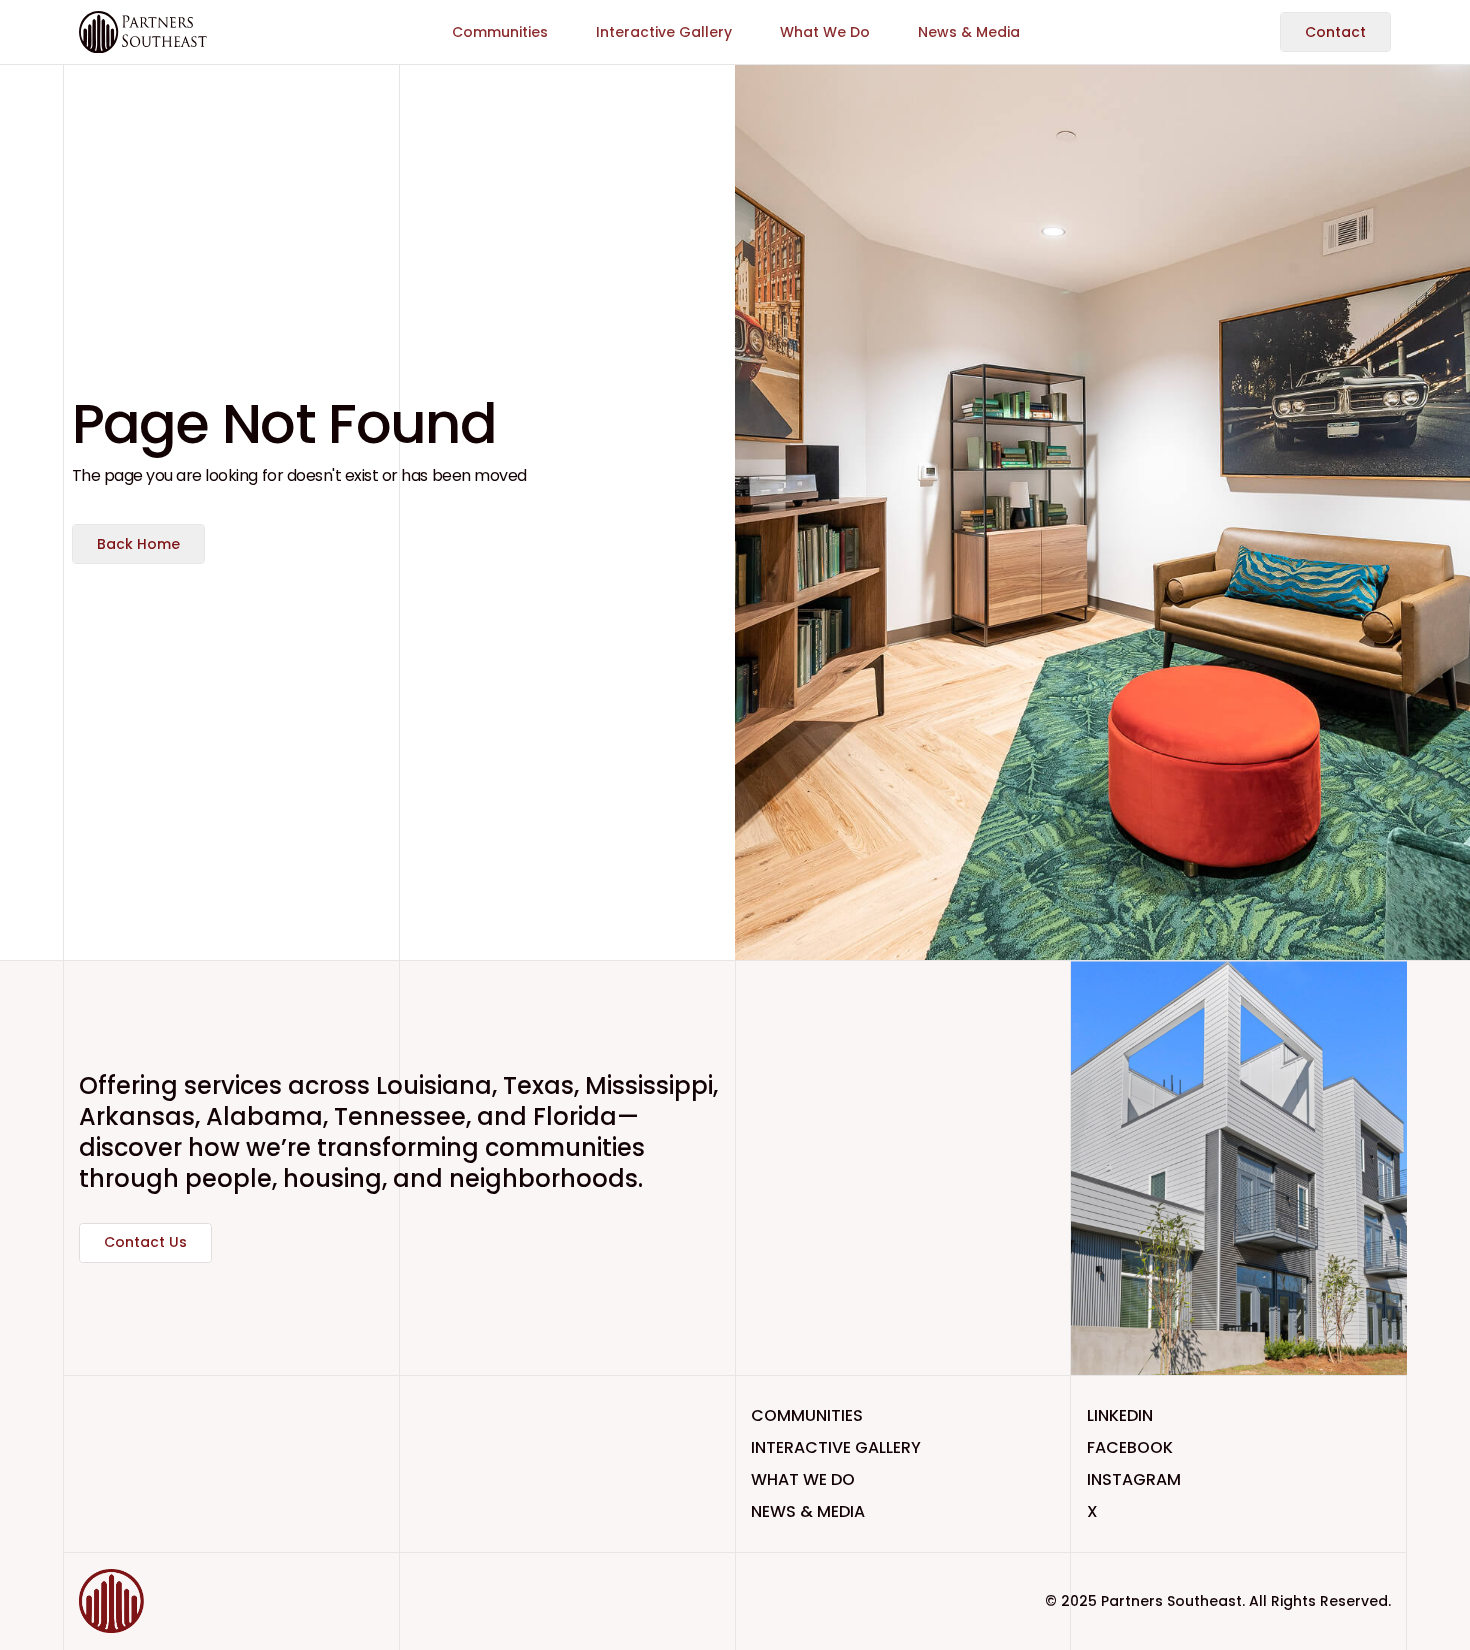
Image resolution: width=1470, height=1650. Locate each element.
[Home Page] (143, 32)
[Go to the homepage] (143, 1601)
